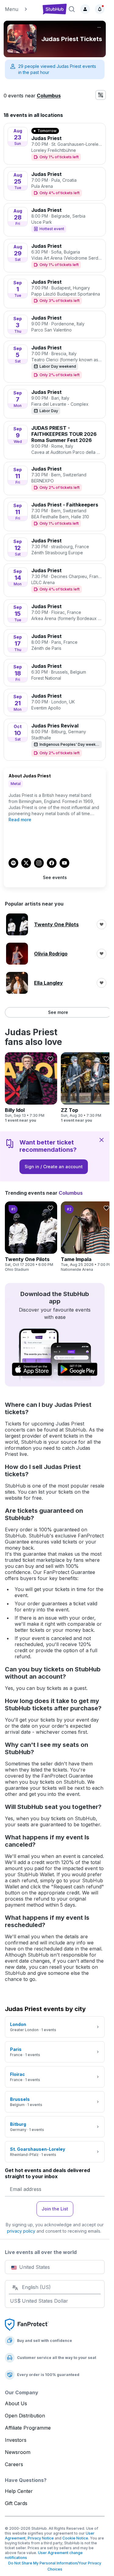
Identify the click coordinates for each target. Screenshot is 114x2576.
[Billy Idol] (31, 1088)
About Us (16, 2403)
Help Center (19, 2491)
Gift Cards (16, 2503)
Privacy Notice (41, 2538)
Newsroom (18, 2452)
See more (58, 1012)
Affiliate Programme (28, 2428)
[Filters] (101, 95)
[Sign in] (85, 9)
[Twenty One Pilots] (31, 1237)
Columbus (49, 96)
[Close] (102, 1140)
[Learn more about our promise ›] (27, 2324)
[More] (99, 27)
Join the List (55, 2209)
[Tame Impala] (87, 1237)
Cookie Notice (75, 2538)
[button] (21, 9)
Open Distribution (25, 2416)
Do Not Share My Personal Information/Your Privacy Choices (55, 2566)
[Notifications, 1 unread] (100, 9)
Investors (16, 2440)
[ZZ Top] (87, 1088)
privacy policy (21, 2231)
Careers (14, 2464)
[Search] (72, 9)
